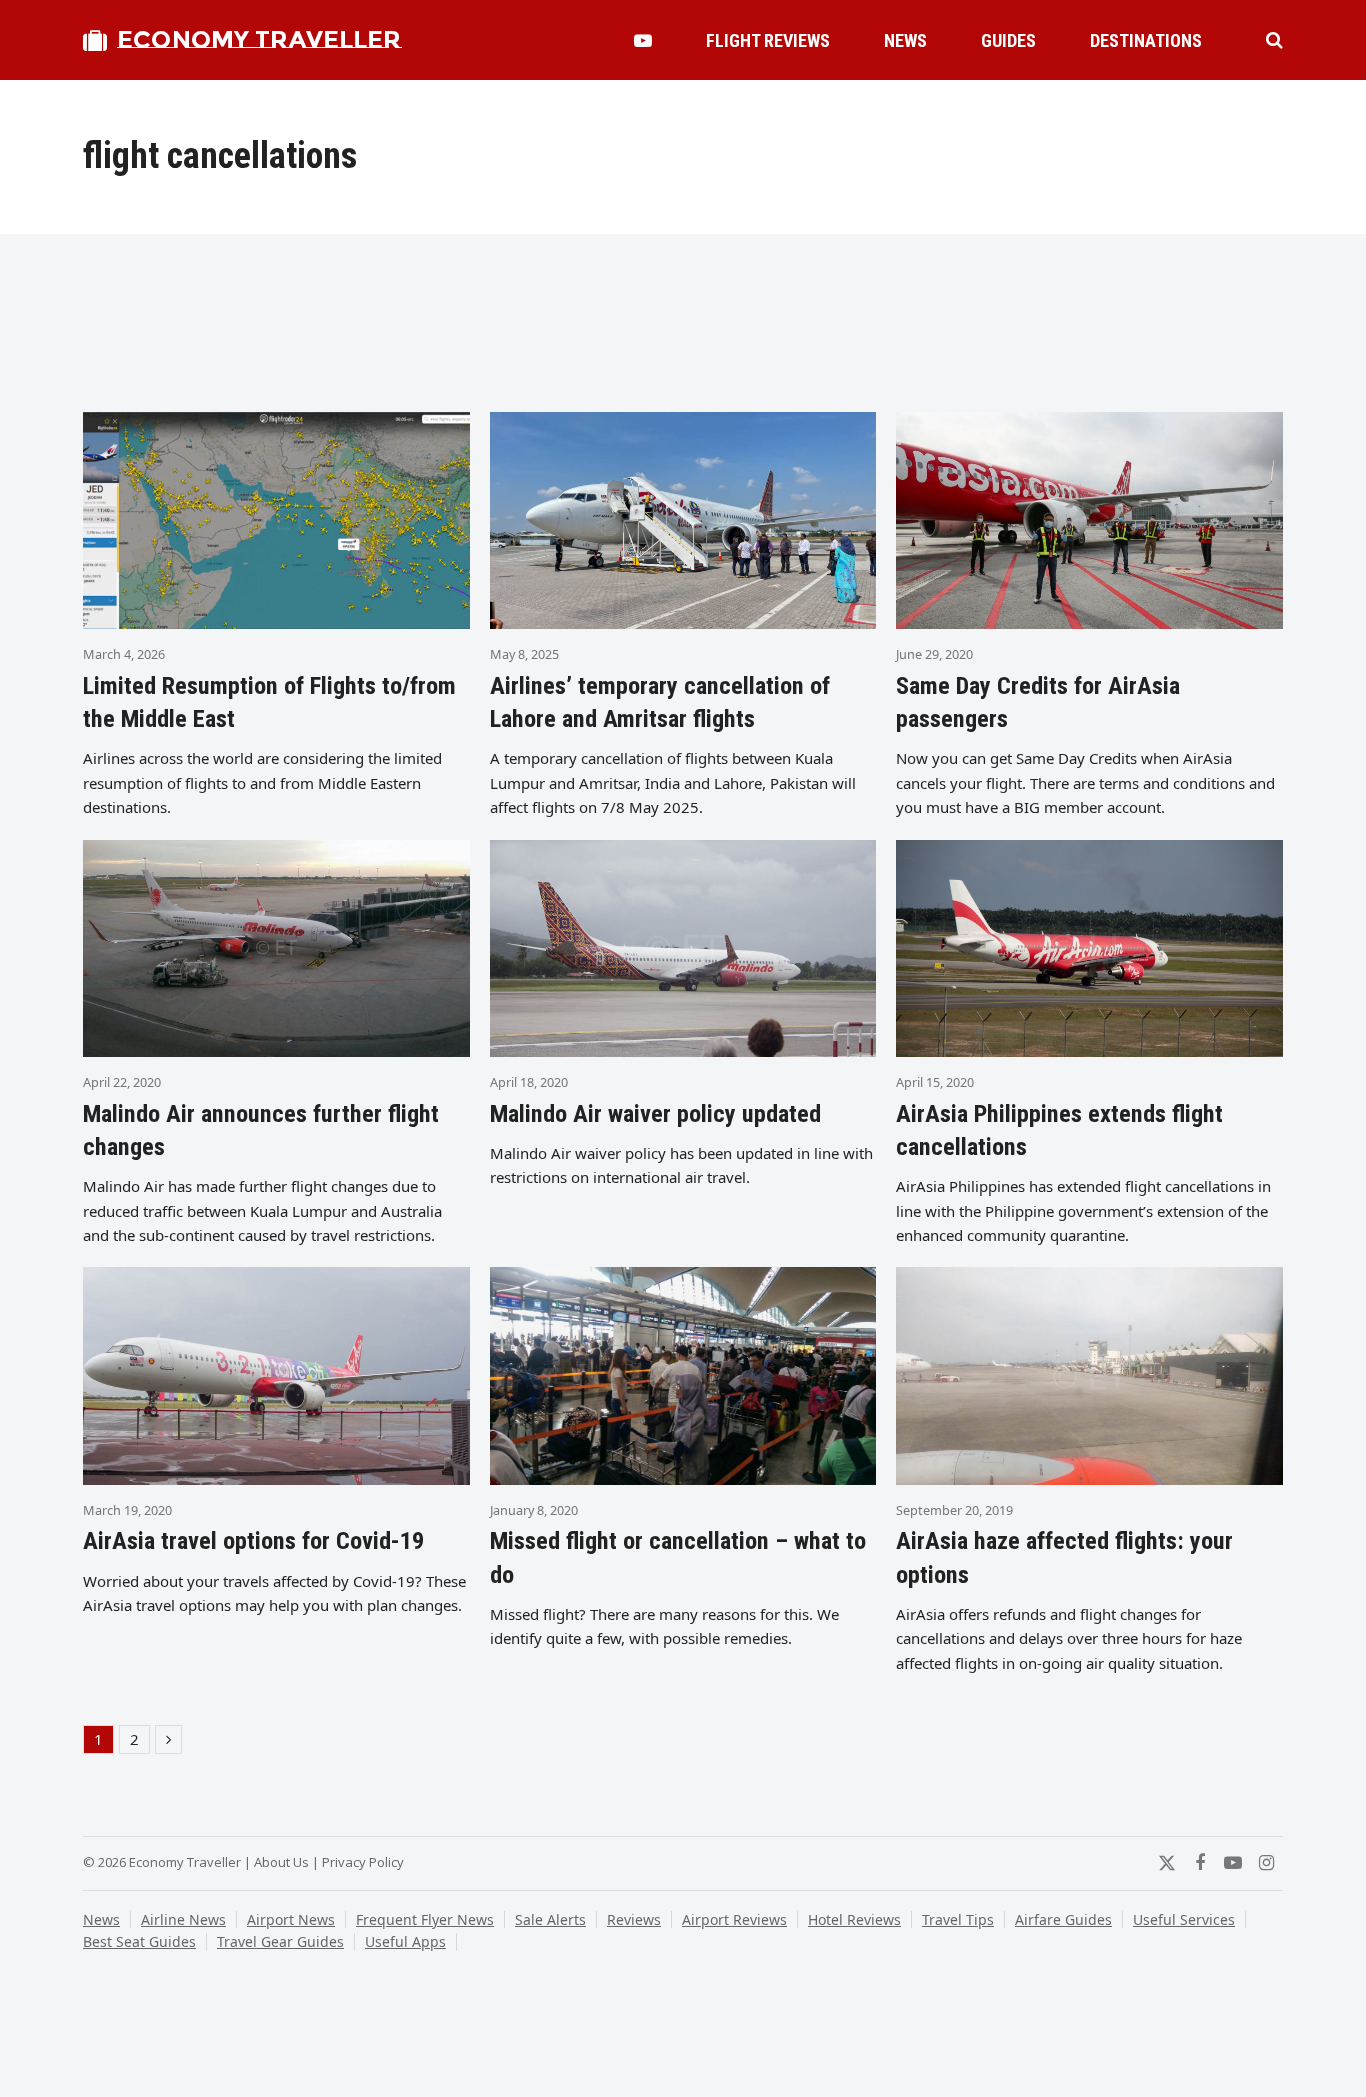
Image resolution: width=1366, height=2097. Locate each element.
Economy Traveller (259, 39)
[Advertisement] (683, 332)
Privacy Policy (363, 1862)
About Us (281, 1862)
